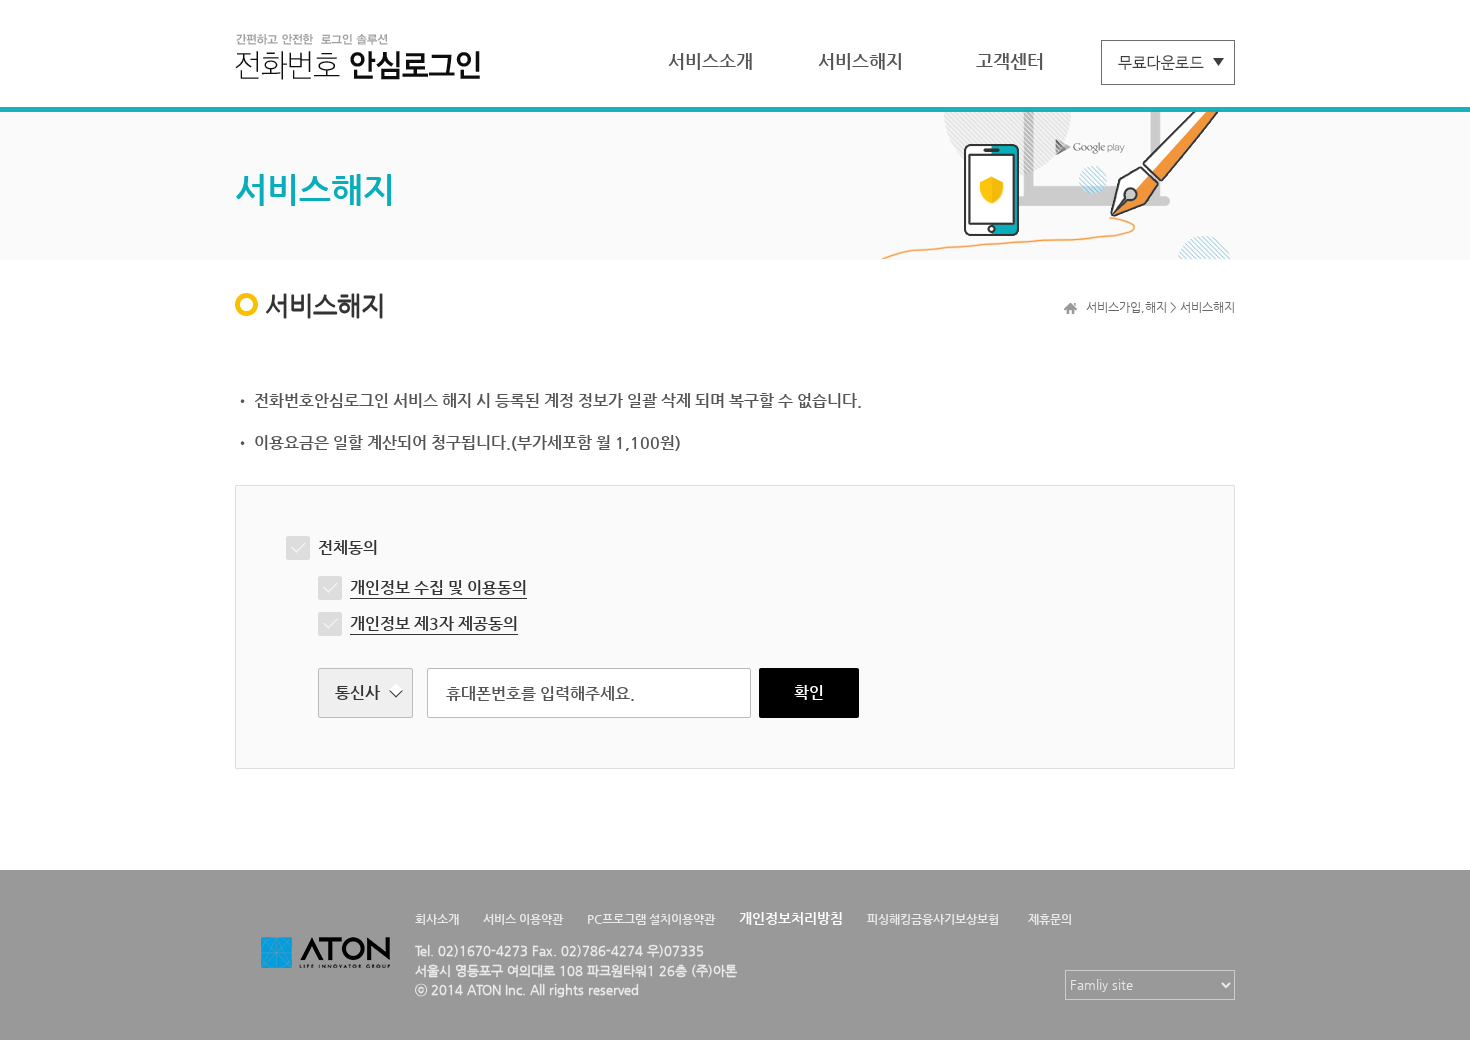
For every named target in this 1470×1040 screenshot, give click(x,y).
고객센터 (1010, 60)
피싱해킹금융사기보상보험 (933, 919)
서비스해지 (860, 60)
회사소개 (437, 919)
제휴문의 (1050, 919)
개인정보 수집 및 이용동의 (438, 587)
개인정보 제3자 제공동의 (434, 623)
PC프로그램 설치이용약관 (651, 919)
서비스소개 (710, 60)
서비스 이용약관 (523, 919)
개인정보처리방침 (791, 918)
